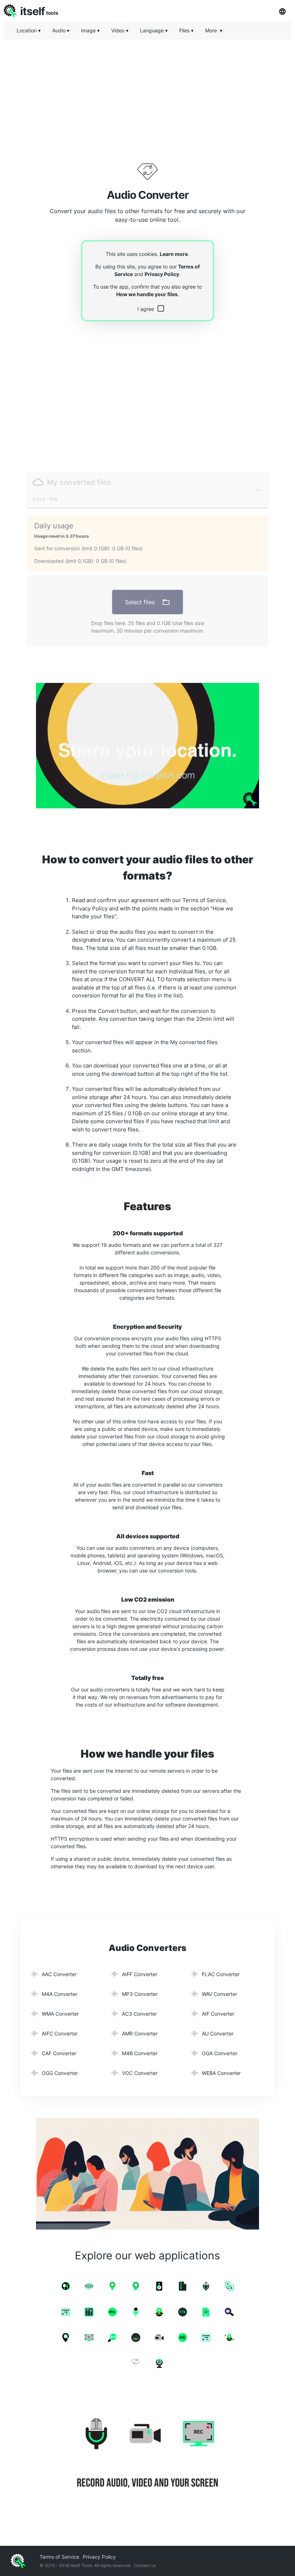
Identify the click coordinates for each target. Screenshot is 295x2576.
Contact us (145, 2565)
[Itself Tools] (147, 2454)
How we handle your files (147, 294)
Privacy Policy (162, 274)
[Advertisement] (147, 95)
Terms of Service (59, 2557)
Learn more (174, 254)
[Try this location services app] (147, 746)
